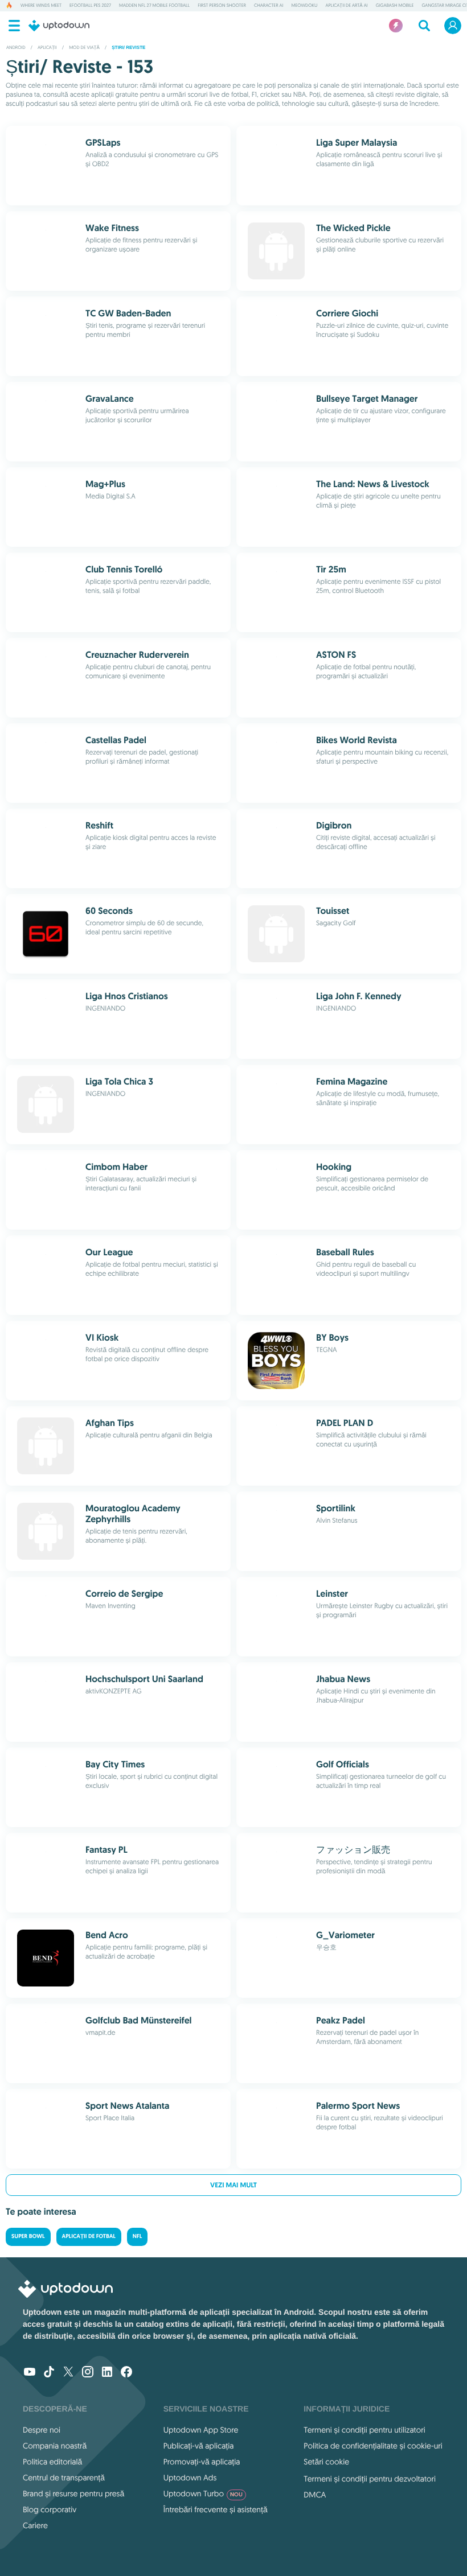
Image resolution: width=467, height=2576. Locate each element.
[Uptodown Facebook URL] (126, 2373)
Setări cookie (326, 2462)
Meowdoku (305, 6)
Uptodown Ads (190, 2478)
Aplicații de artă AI (346, 6)
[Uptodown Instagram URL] (88, 2373)
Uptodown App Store (201, 2430)
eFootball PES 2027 (90, 6)
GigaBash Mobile (395, 6)
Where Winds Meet (41, 6)
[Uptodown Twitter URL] (68, 2373)
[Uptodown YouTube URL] (30, 2373)
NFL (137, 2237)
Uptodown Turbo (203, 2493)
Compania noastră (55, 2446)
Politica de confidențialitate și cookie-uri (373, 2446)
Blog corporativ (50, 2509)
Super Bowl (28, 2237)
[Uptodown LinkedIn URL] (107, 2373)
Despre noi (42, 2430)
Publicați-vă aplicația (199, 2446)
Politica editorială (52, 2462)
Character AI (269, 6)
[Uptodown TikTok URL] (49, 2373)
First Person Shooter (222, 6)
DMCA (315, 2495)
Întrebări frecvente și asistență (216, 2509)
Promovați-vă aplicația (202, 2462)
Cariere (35, 2525)
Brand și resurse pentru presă (73, 2493)
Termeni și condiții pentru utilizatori (364, 2430)
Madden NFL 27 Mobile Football (154, 6)
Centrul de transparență (64, 2478)
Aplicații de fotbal (89, 2237)
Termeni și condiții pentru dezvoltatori (370, 2479)
